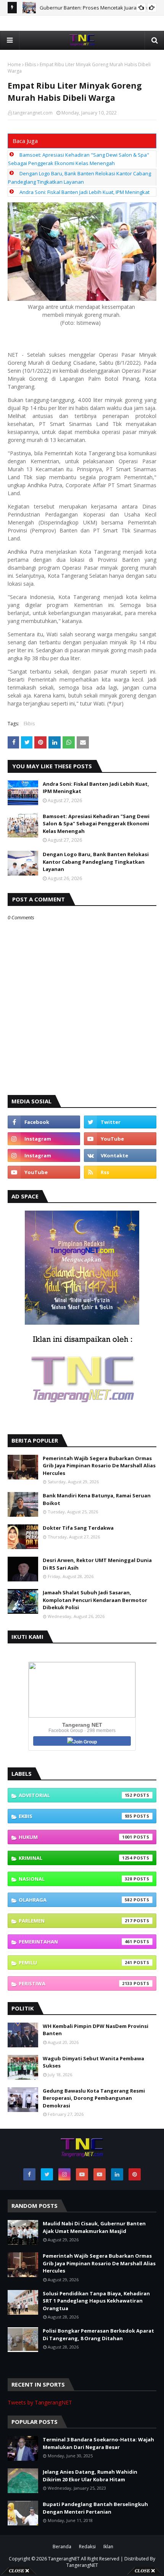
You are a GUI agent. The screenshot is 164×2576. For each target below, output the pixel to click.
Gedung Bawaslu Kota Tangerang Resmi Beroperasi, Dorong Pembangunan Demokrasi (94, 2098)
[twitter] (120, 1122)
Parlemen (76, 1921)
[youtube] (120, 1139)
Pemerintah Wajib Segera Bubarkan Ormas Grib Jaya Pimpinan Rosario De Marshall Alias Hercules (99, 1466)
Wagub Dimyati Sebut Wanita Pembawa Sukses (93, 2062)
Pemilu (76, 1963)
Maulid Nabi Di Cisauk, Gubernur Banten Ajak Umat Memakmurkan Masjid (94, 2227)
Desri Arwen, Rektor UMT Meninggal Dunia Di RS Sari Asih (97, 1564)
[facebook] (44, 1122)
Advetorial (76, 1795)
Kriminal (76, 1858)
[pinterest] (135, 2174)
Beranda (62, 2547)
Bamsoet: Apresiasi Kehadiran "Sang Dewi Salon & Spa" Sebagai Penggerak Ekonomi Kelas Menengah (96, 824)
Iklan (108, 2547)
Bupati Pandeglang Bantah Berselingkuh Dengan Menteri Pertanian (95, 2508)
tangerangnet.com (33, 113)
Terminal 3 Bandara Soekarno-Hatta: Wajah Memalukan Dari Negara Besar (98, 2443)
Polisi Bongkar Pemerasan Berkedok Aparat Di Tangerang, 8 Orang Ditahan (98, 2334)
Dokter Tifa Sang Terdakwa (78, 1528)
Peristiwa (76, 1983)
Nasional (76, 1879)
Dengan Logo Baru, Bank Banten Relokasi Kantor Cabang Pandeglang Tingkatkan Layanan (96, 862)
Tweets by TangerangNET (40, 2402)
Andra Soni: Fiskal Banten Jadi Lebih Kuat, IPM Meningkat (84, 192)
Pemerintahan (76, 1942)
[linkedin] (117, 2174)
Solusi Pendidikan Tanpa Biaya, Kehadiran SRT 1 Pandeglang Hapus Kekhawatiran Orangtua (96, 2301)
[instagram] (44, 1139)
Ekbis (30, 64)
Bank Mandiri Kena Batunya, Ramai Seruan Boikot (97, 1499)
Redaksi (87, 2547)
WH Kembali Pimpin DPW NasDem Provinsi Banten (96, 2030)
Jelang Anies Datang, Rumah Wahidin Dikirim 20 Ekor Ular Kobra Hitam (90, 2476)
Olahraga (76, 1900)
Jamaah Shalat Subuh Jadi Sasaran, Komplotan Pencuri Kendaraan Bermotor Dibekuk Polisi (95, 1600)
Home (14, 64)
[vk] (120, 1155)
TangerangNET (64, 2559)
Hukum (76, 1837)
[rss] (120, 1172)
